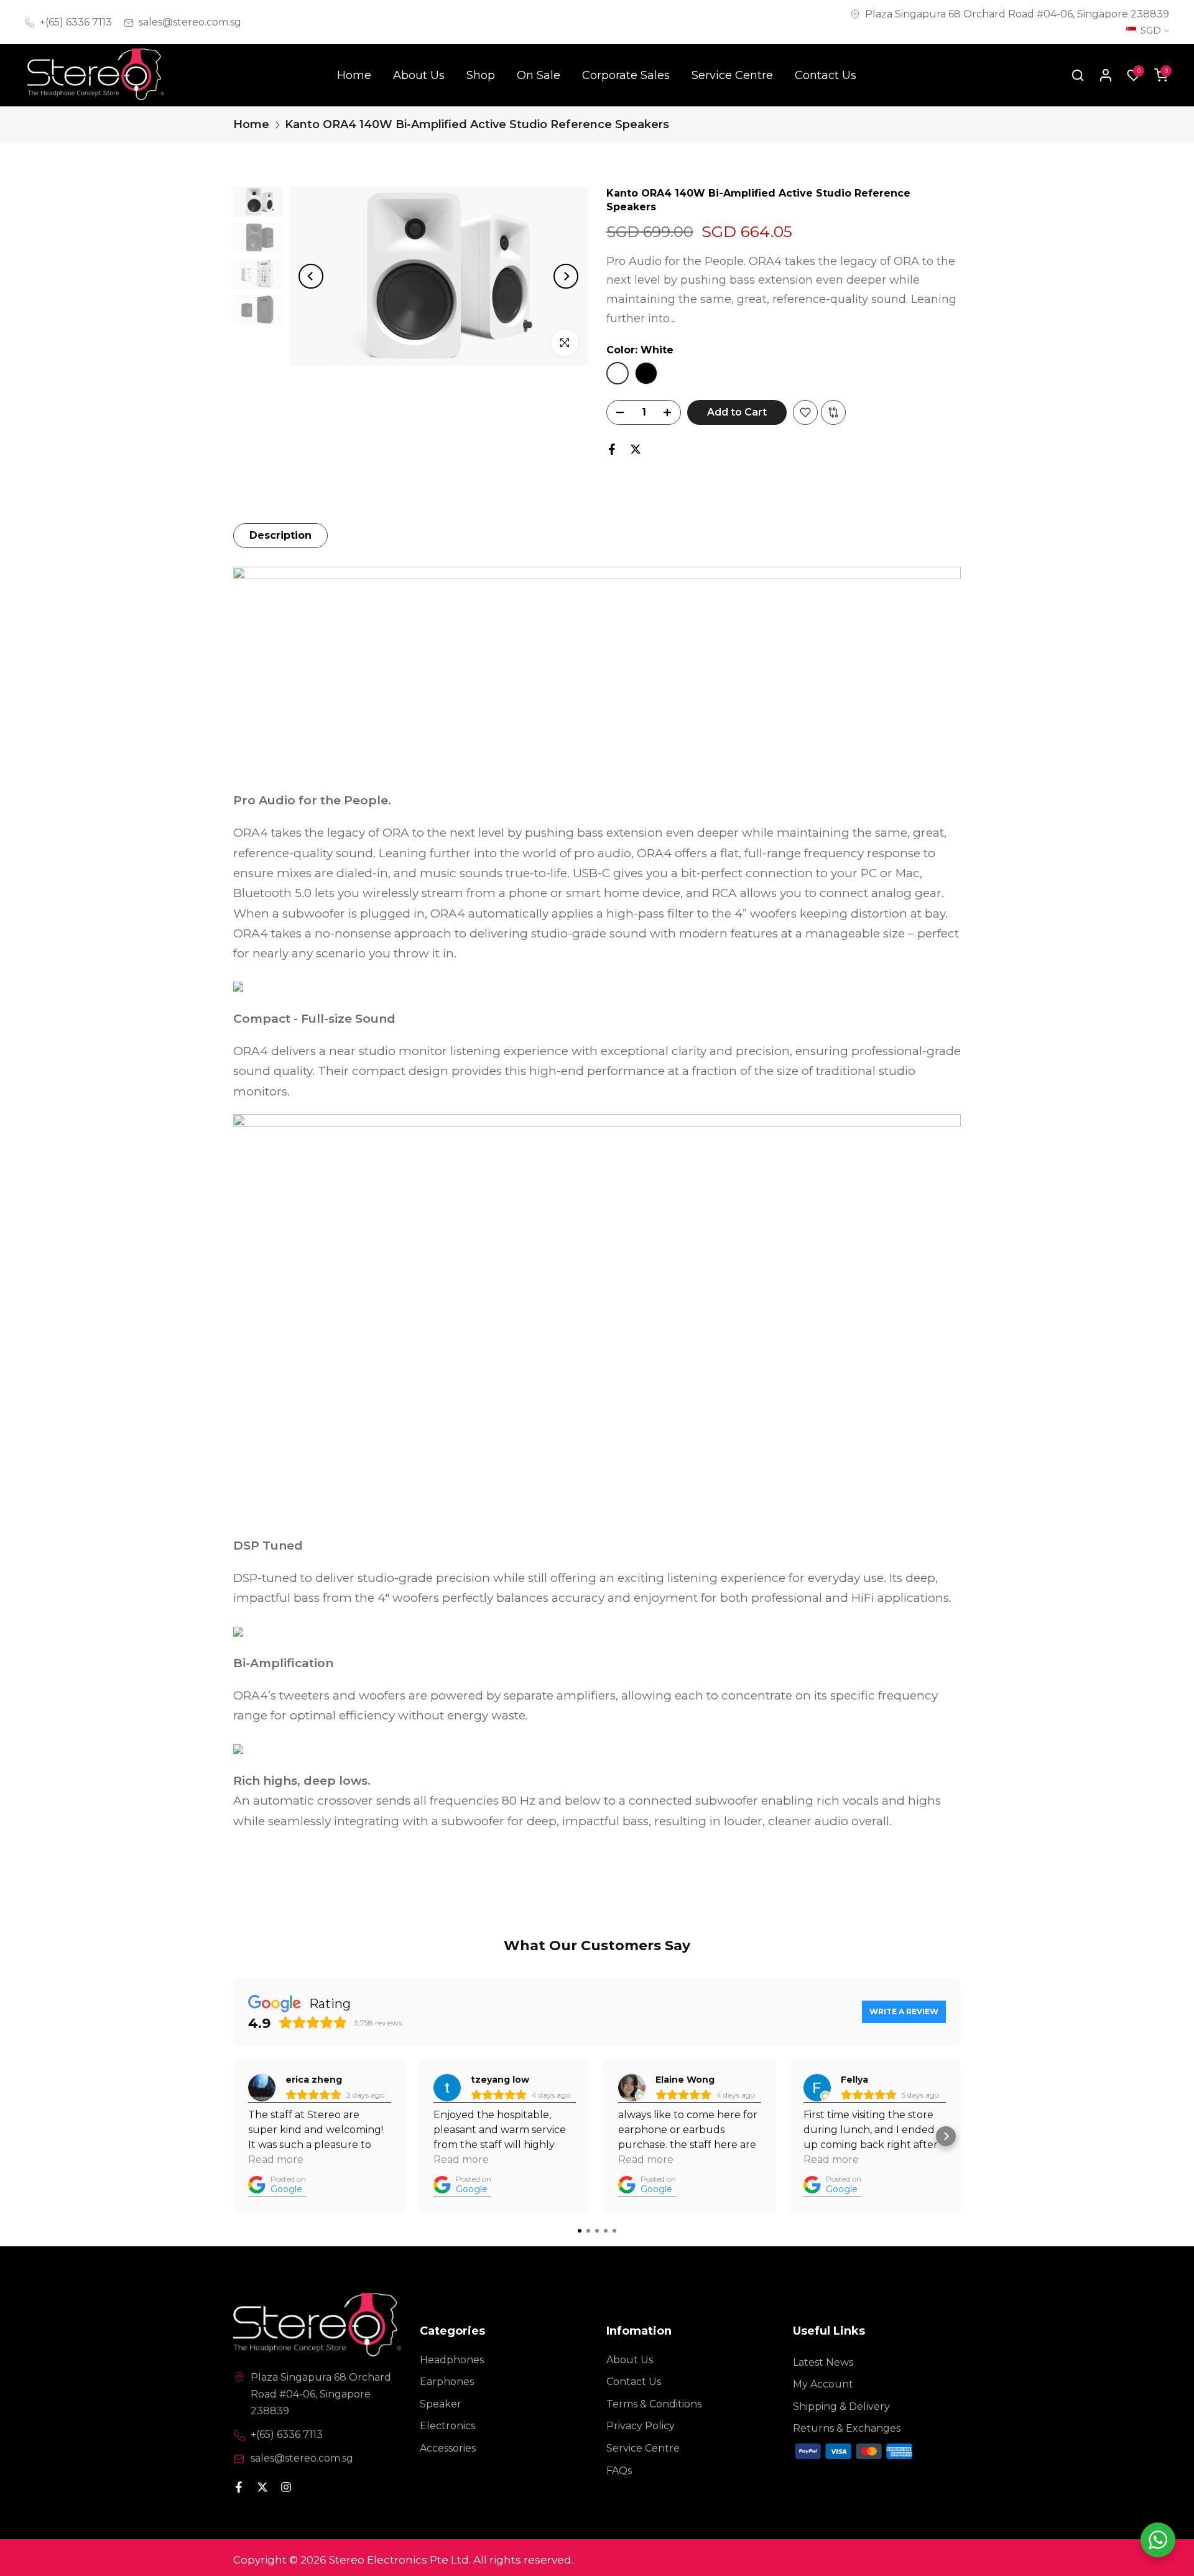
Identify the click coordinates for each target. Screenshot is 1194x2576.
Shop (481, 75)
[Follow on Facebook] (239, 2488)
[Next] (566, 276)
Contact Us (826, 75)
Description (280, 535)
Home (354, 75)
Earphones (447, 2382)
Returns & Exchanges (847, 2428)
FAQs (619, 2471)
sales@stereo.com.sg (190, 22)
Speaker (441, 2404)
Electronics (447, 2426)
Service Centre (732, 75)
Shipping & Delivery (841, 2406)
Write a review (904, 2011)
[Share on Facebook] (612, 449)
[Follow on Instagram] (286, 2488)
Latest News (823, 2362)
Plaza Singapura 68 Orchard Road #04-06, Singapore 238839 (1017, 14)
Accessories (448, 2448)
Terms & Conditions (654, 2404)
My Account (823, 2384)
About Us (419, 75)
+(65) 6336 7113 (76, 22)
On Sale (539, 75)
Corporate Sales (626, 75)
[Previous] (311, 276)
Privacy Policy (641, 2426)
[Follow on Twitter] (262, 2488)
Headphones (452, 2360)
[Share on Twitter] (636, 449)
